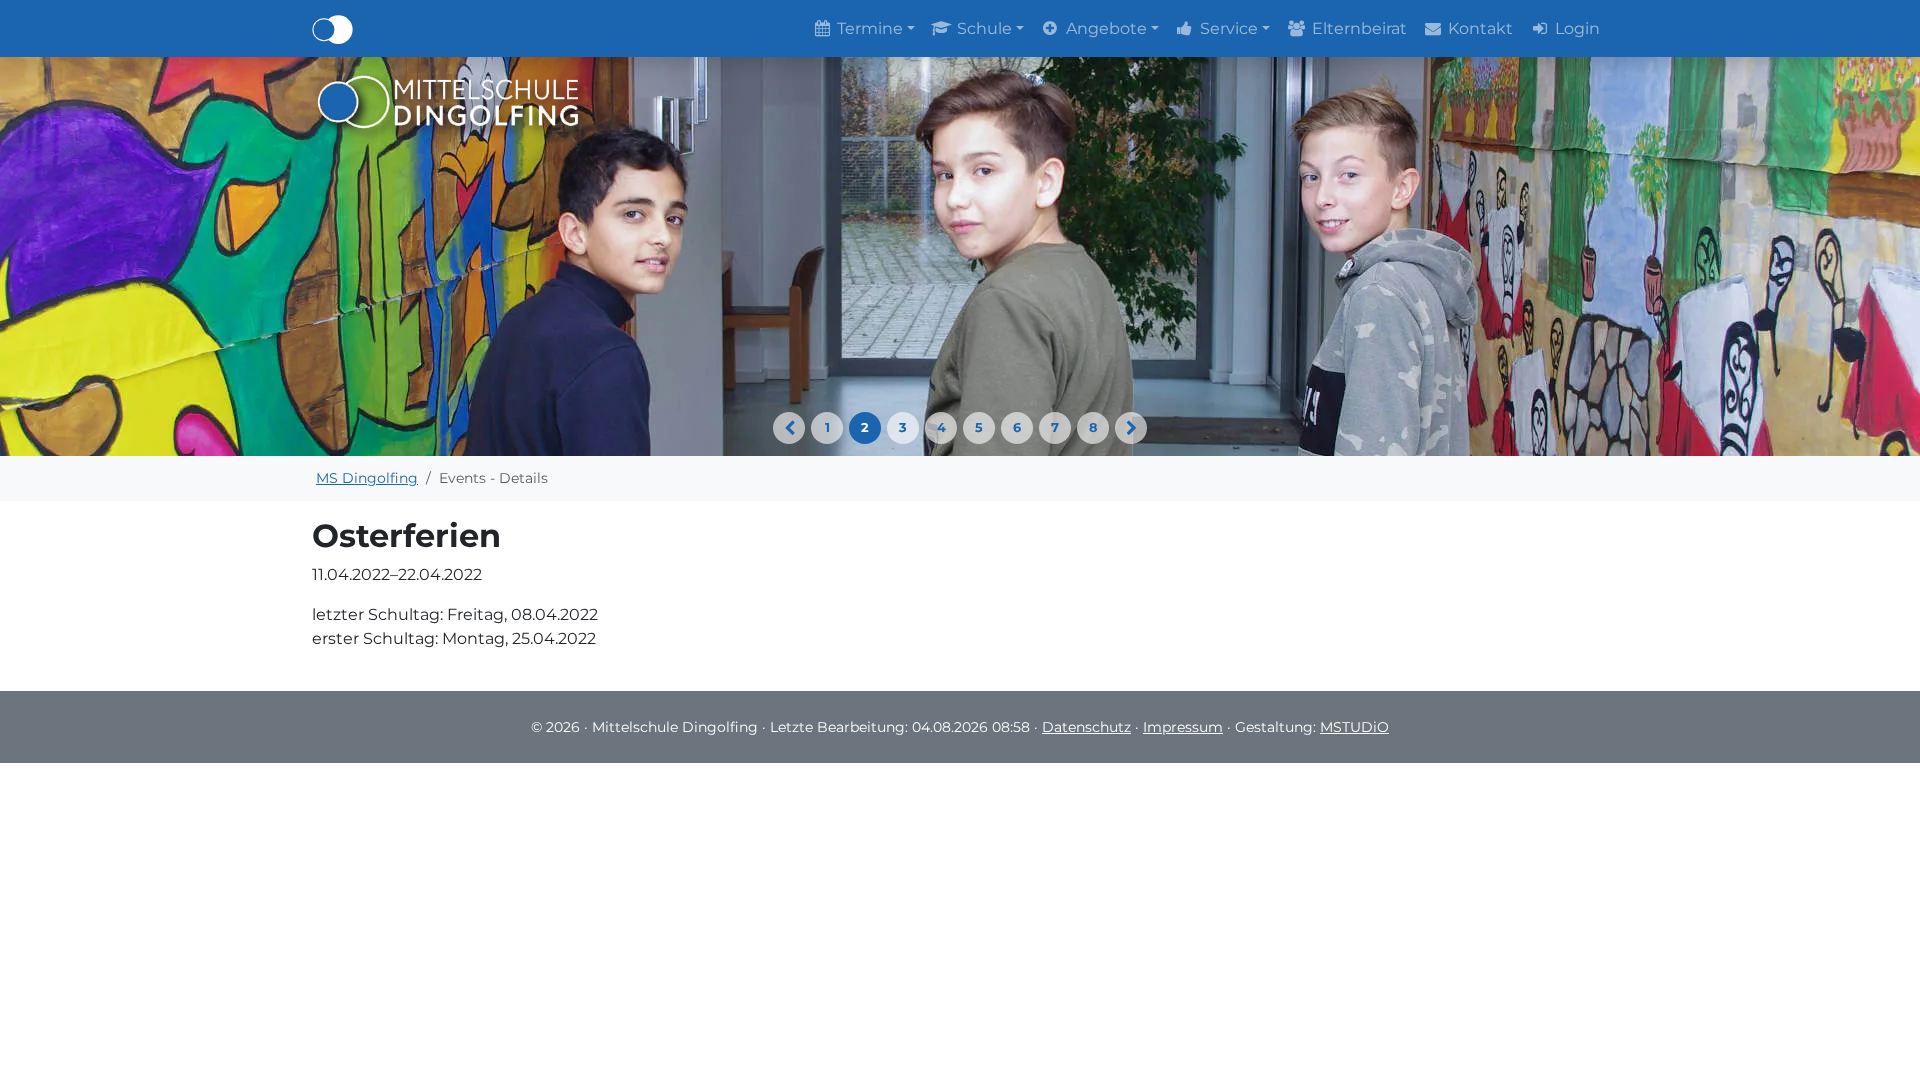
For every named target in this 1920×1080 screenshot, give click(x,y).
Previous (789, 428)
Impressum (1183, 727)
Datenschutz (1086, 727)
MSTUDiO (1354, 727)
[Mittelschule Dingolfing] (448, 100)
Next (1131, 428)
